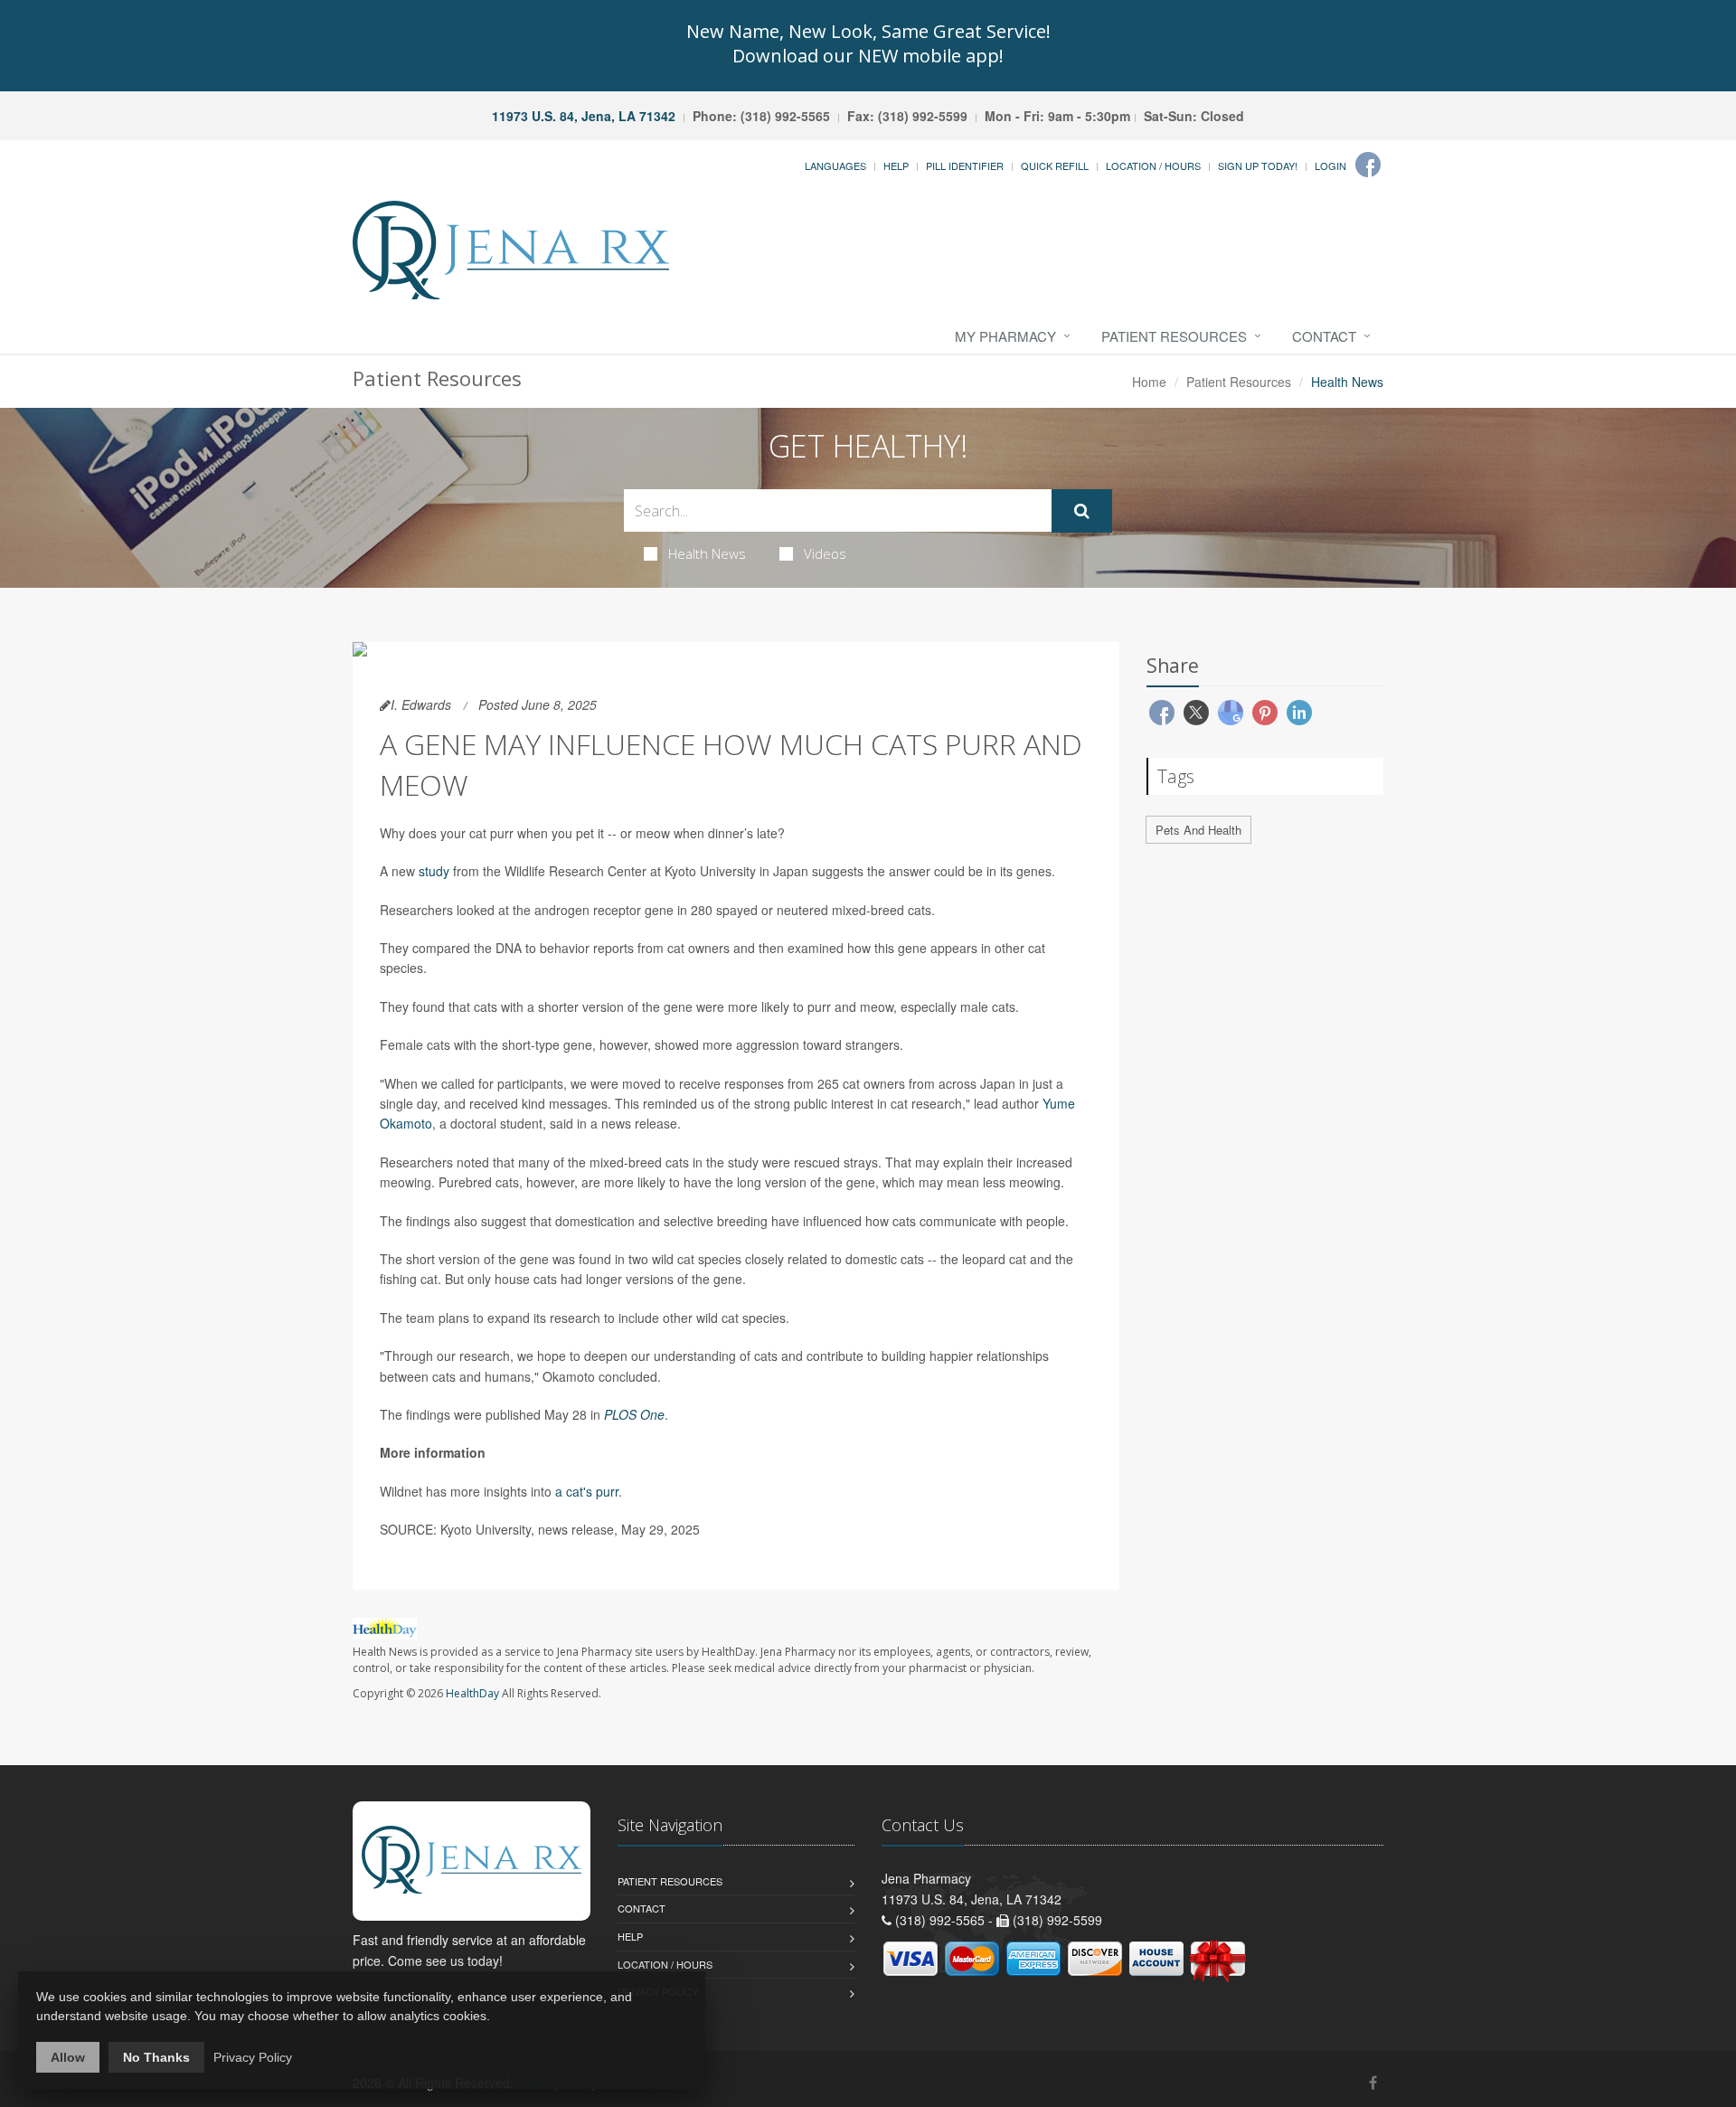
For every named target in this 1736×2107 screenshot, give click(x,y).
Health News (707, 553)
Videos (825, 553)
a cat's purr (587, 1491)
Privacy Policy (253, 2057)
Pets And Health (1198, 830)
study (434, 871)
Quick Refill (1055, 165)
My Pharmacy (1005, 336)
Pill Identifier (965, 165)
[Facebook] (1368, 165)
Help (896, 165)
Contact (1324, 336)
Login (1330, 165)
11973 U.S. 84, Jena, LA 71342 (584, 116)
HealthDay (472, 1693)
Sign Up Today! (1258, 165)
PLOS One (634, 1414)
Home (1149, 382)
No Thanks (156, 2057)
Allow (68, 2057)
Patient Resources (1174, 336)
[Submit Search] (1082, 511)
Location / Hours (1153, 165)
